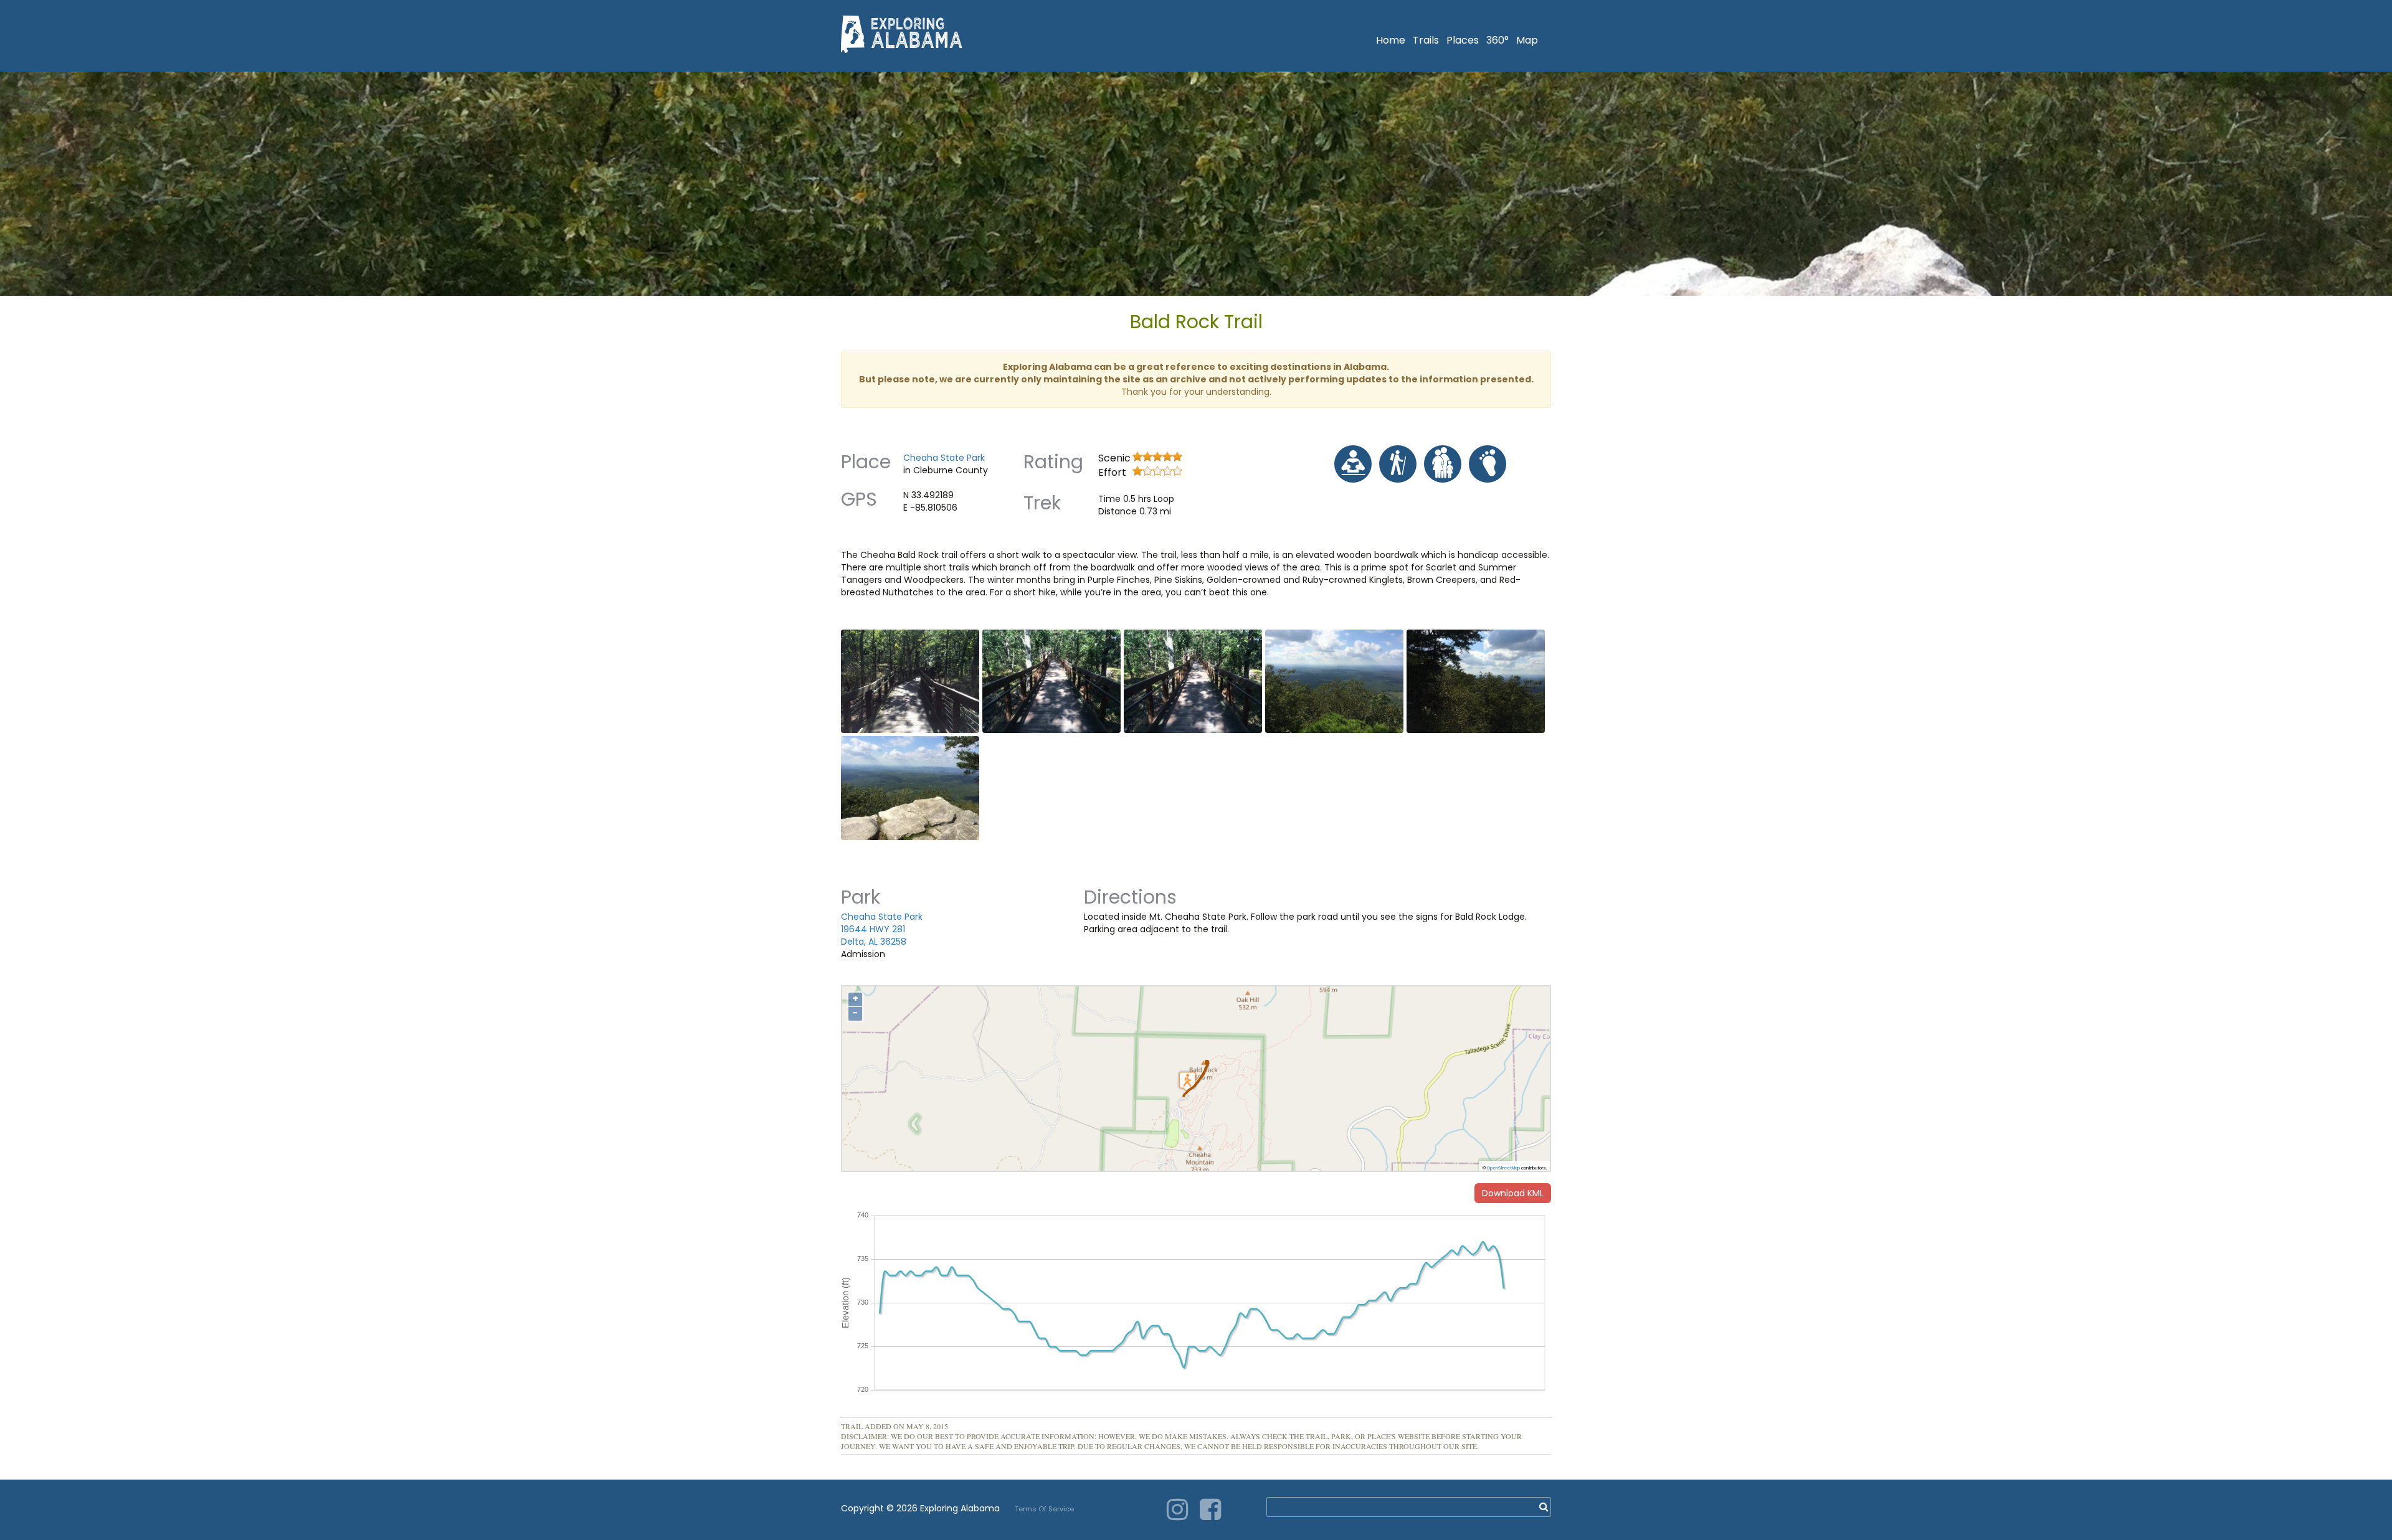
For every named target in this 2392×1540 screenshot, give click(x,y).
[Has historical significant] (1353, 464)
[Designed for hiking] (1398, 464)
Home (1391, 40)
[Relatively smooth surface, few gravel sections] (1488, 464)
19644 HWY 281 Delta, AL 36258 (874, 935)
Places (1463, 40)
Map (1527, 40)
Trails (1426, 40)
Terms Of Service (1044, 1509)
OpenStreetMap (1503, 1168)
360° (1497, 40)
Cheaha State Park (944, 458)
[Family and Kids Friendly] (1443, 464)
